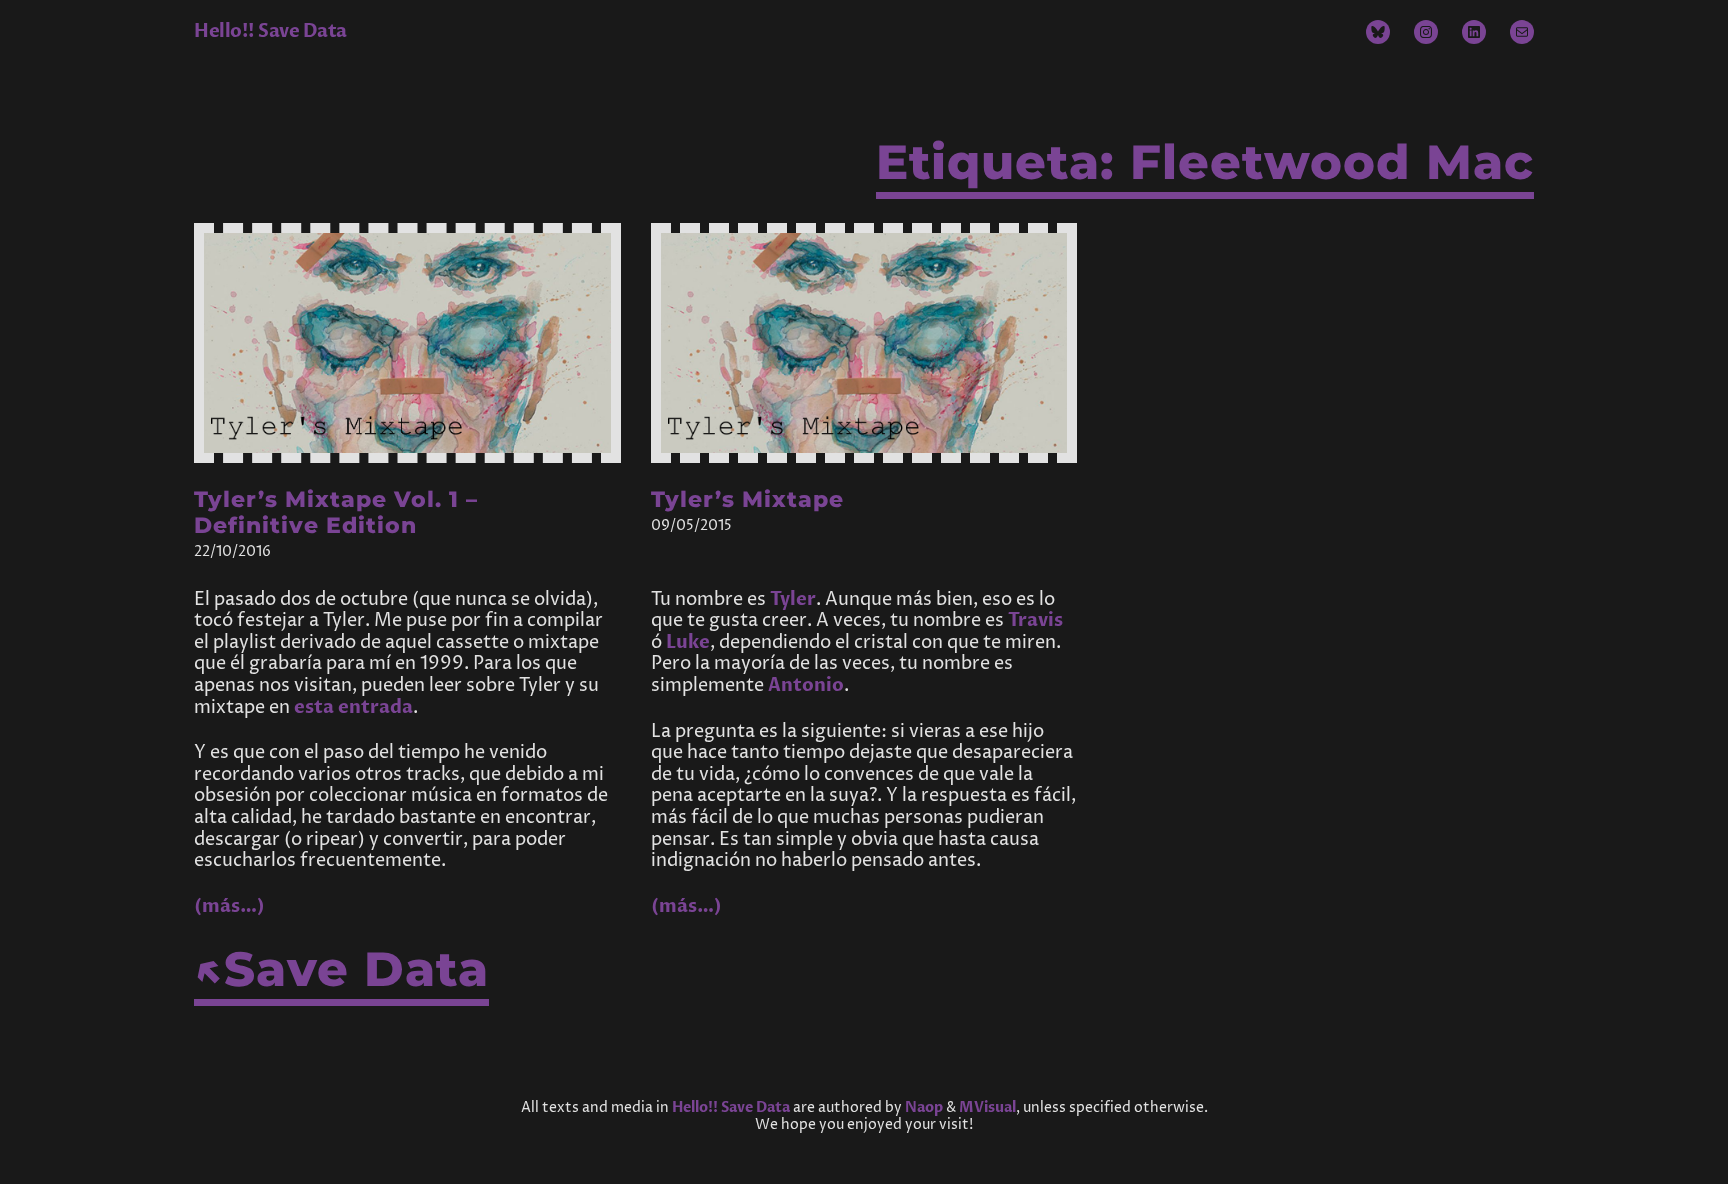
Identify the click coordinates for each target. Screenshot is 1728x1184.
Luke (688, 642)
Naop (924, 1107)
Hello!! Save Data (270, 31)
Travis (1035, 620)
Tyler (793, 599)
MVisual (987, 1107)
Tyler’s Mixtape (747, 500)
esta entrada (353, 707)
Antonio (806, 685)
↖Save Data (341, 969)
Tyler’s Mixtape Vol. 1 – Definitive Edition (336, 513)
